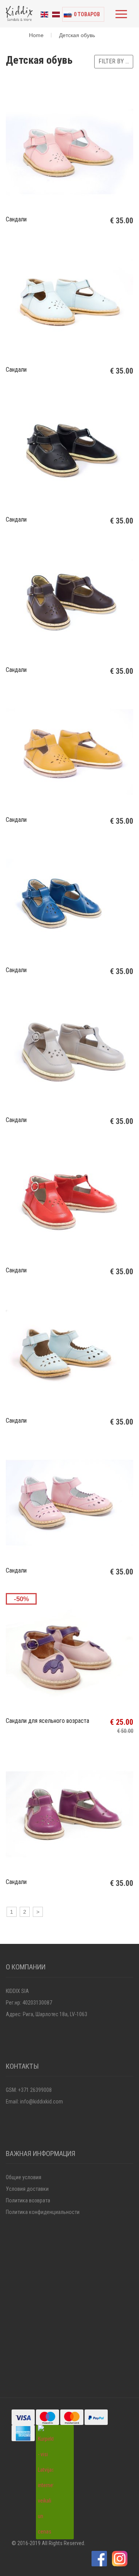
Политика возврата (28, 2200)
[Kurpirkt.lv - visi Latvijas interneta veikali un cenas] (46, 2482)
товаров (87, 14)
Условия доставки (27, 2189)
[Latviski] (56, 14)
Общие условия (24, 2177)
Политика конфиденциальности (43, 2212)
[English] (44, 14)
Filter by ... (114, 61)
